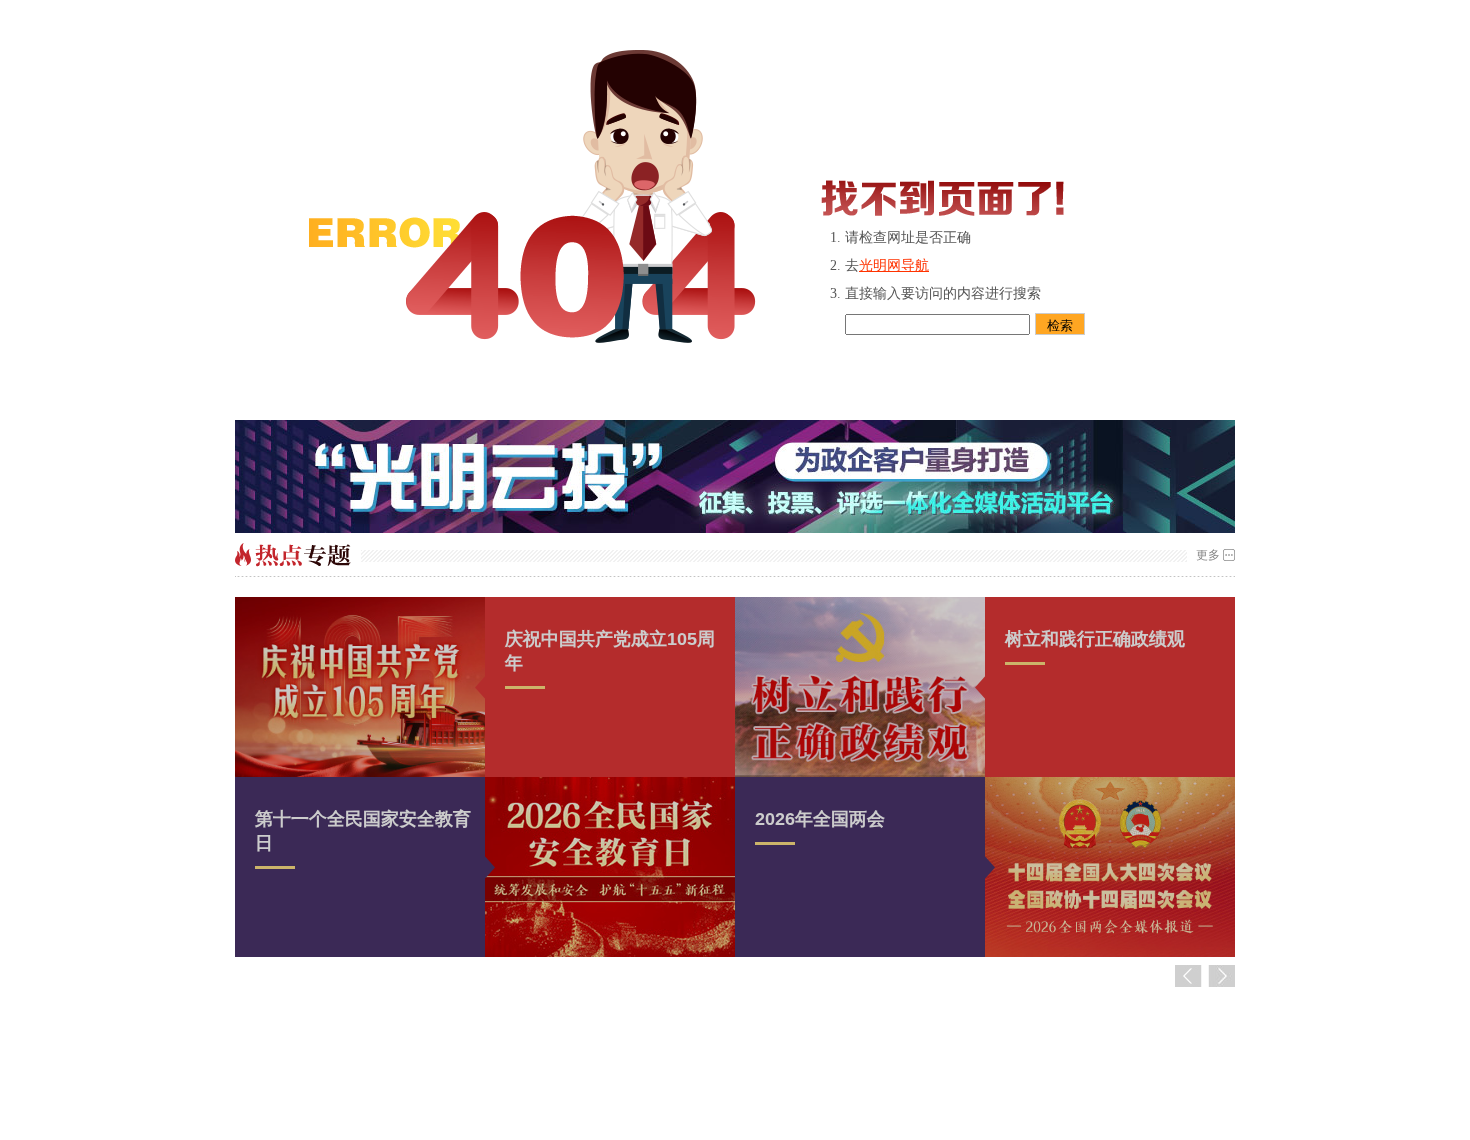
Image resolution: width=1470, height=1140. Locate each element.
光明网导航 (894, 265)
